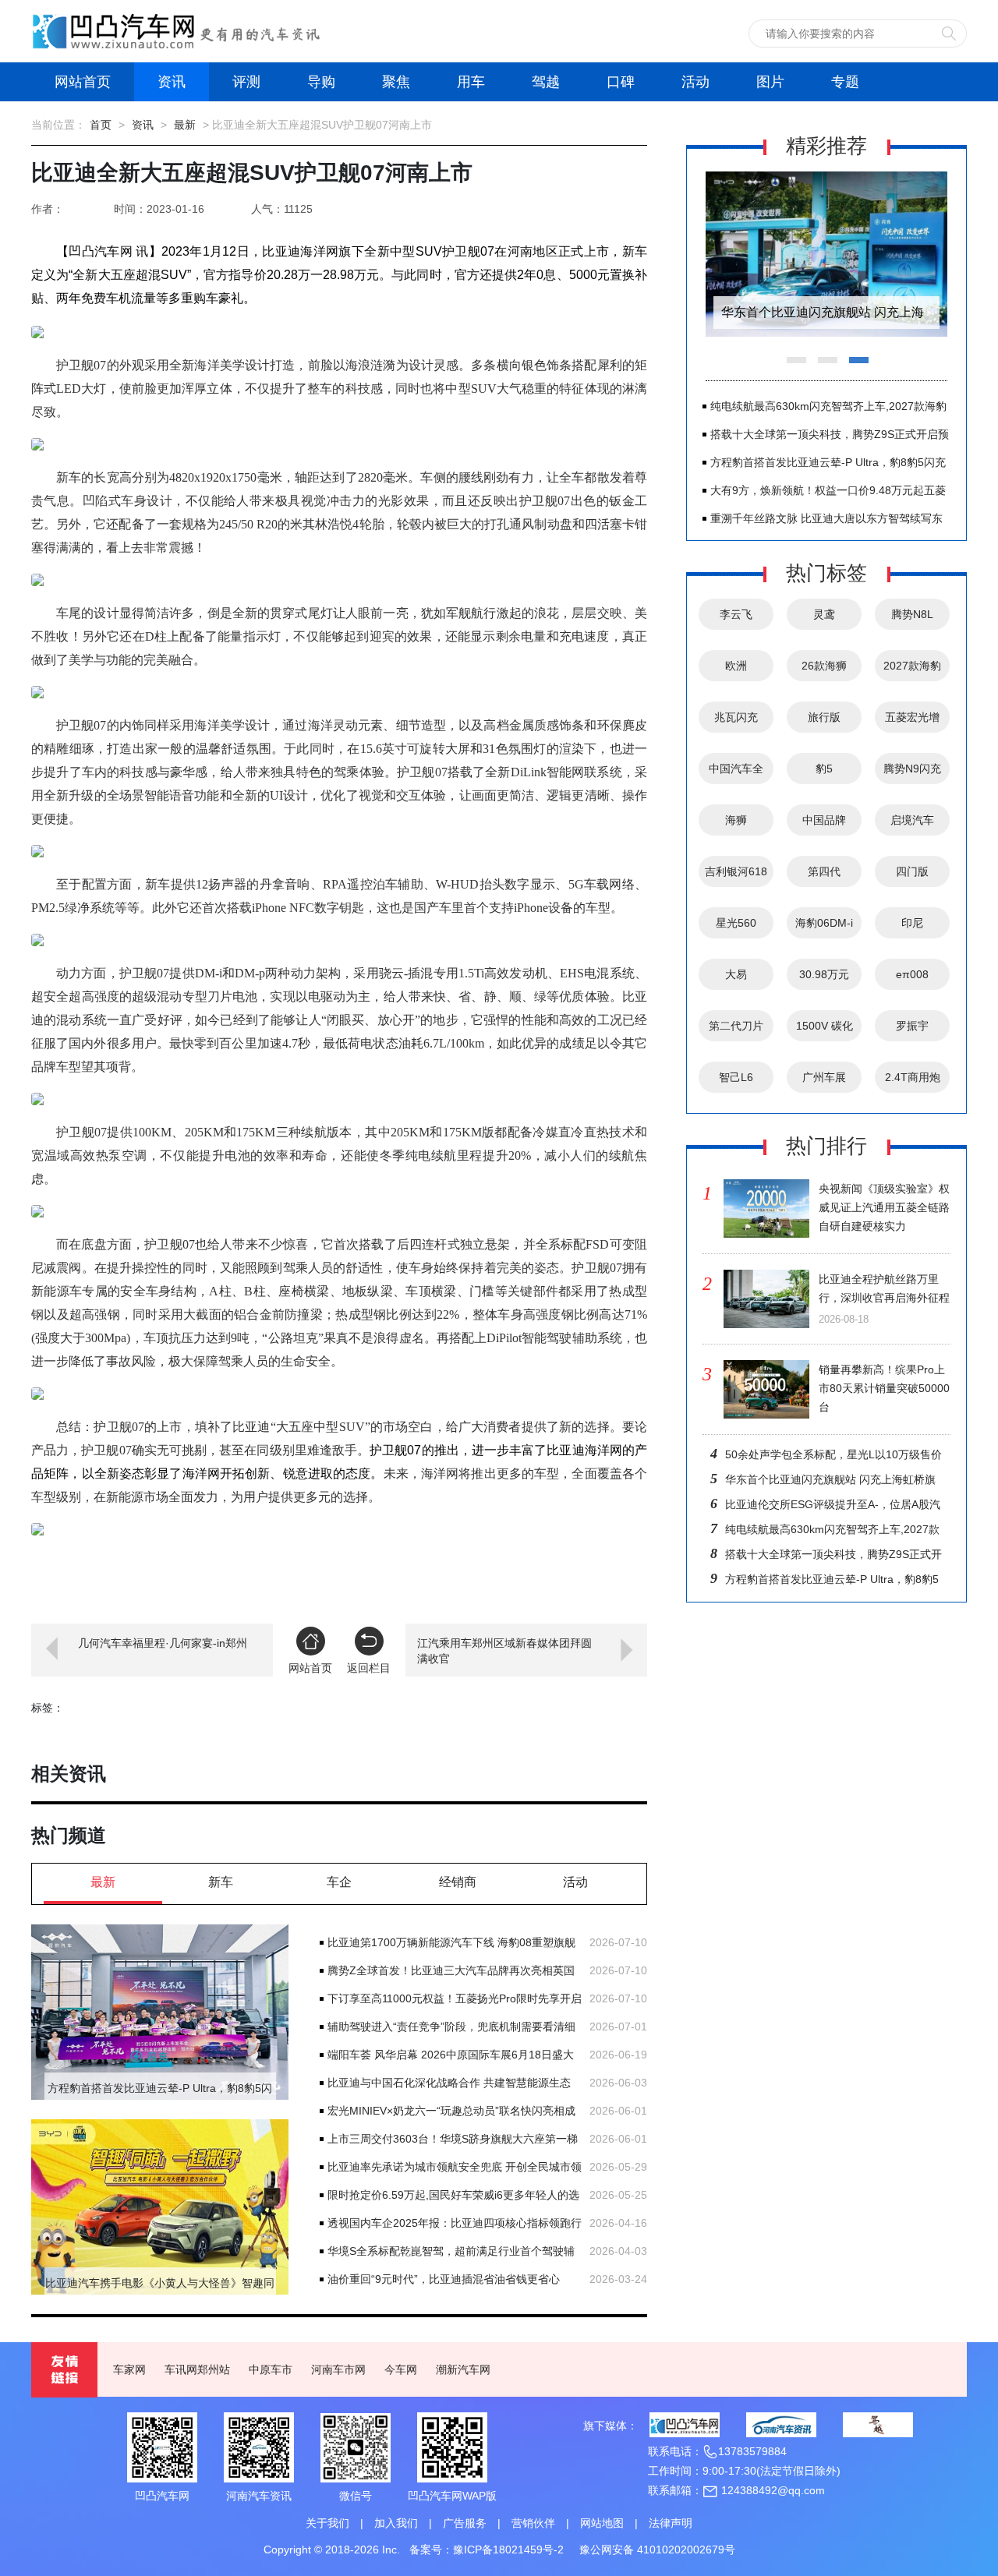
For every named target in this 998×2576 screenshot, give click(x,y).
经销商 (458, 1882)
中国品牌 (824, 820)
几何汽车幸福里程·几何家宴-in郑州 (163, 1643)
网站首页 (83, 82)
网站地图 (602, 2523)
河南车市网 (338, 2369)
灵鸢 (824, 614)
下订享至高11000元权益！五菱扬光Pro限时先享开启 (455, 1998)
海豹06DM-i (824, 923)
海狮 (736, 820)
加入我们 (396, 2523)
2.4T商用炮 (913, 1077)
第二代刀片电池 (736, 1030)
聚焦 (396, 82)
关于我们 (327, 2523)
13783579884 (752, 2451)
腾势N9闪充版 (912, 773)
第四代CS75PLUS (825, 876)
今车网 (401, 2369)
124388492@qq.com (772, 2490)
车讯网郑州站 (197, 2369)
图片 (770, 82)
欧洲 (736, 666)
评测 (246, 82)
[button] (636, 1575)
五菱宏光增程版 (912, 722)
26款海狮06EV (824, 670)
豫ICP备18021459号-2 (508, 2549)
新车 (221, 1882)
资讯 (172, 82)
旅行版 (824, 717)
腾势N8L (912, 614)
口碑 (621, 82)
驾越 (546, 82)
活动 (695, 82)
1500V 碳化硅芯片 (825, 1030)
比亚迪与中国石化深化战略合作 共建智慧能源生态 (449, 2083)
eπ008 (912, 974)
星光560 (736, 923)
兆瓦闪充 (736, 717)
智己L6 (736, 1077)
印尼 (912, 923)
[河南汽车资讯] (781, 2425)
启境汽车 (912, 820)
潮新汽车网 (463, 2369)
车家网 (129, 2369)
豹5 (824, 769)
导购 (321, 82)
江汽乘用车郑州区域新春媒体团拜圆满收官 (504, 1651)
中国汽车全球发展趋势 (736, 773)
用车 (471, 82)
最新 (185, 125)
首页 (101, 125)
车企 (339, 1882)
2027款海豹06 (912, 670)
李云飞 (736, 614)
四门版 (912, 871)
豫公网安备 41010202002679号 (657, 2549)
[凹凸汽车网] (685, 2425)
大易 (736, 974)
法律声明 (671, 2523)
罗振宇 (912, 1026)
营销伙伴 (533, 2523)
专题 (845, 82)
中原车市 (271, 2369)
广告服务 (465, 2523)
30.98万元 (824, 974)
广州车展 (824, 1077)
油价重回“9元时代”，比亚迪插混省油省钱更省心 (444, 2279)
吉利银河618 (736, 871)
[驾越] (878, 2425)
